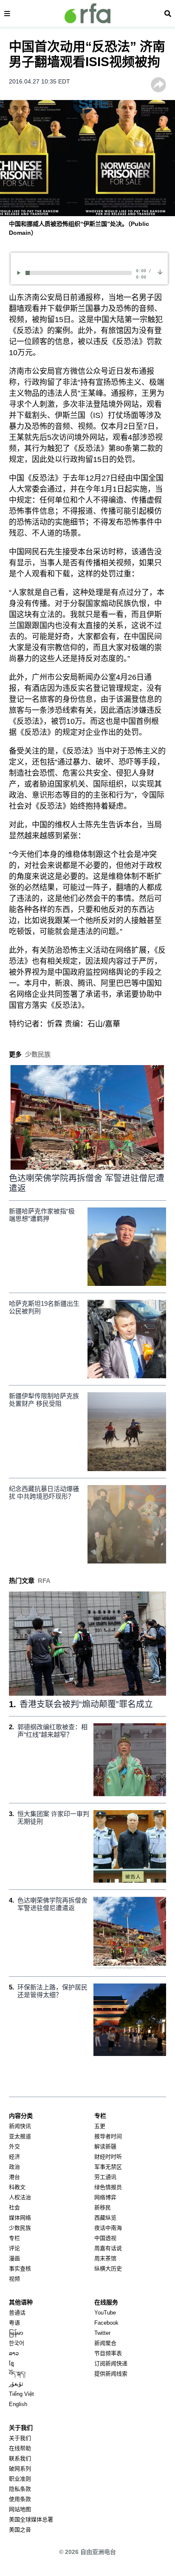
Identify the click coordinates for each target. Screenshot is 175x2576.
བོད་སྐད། (17, 2374)
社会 (14, 2207)
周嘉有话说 (108, 2248)
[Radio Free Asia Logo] (87, 13)
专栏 (14, 2238)
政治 (14, 2167)
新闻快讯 (20, 2126)
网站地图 (20, 2509)
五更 (100, 2126)
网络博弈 (105, 2197)
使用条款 (20, 2499)
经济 (14, 2157)
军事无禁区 (108, 2167)
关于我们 (20, 2438)
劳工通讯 (105, 2177)
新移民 (103, 2207)
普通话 (17, 2313)
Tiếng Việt (21, 2394)
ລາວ (14, 2353)
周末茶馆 (105, 2258)
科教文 (17, 2187)
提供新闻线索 (111, 2374)
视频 (14, 2279)
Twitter (102, 2333)
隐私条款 (20, 2489)
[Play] (20, 273)
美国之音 (20, 2530)
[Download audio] (160, 272)
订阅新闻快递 (111, 2363)
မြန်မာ (16, 2333)
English (18, 2404)
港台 (14, 2177)
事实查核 (20, 2269)
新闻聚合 (105, 2343)
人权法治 (20, 2197)
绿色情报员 (108, 2187)
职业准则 (20, 2479)
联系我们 (20, 2458)
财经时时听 (108, 2157)
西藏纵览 (105, 2218)
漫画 (14, 2258)
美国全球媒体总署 (31, 2519)
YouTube (105, 2313)
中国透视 (105, 2238)
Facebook (106, 2323)
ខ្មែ (11, 2363)
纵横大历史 (108, 2269)
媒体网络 (20, 2218)
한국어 (17, 2343)
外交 (14, 2146)
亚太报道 (20, 2136)
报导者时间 (108, 2136)
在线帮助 (20, 2448)
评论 (14, 2248)
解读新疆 (105, 2146)
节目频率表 (108, 2353)
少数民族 (20, 2228)
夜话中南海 (108, 2228)
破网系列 (20, 2469)
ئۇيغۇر (16, 2384)
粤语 (14, 2323)
